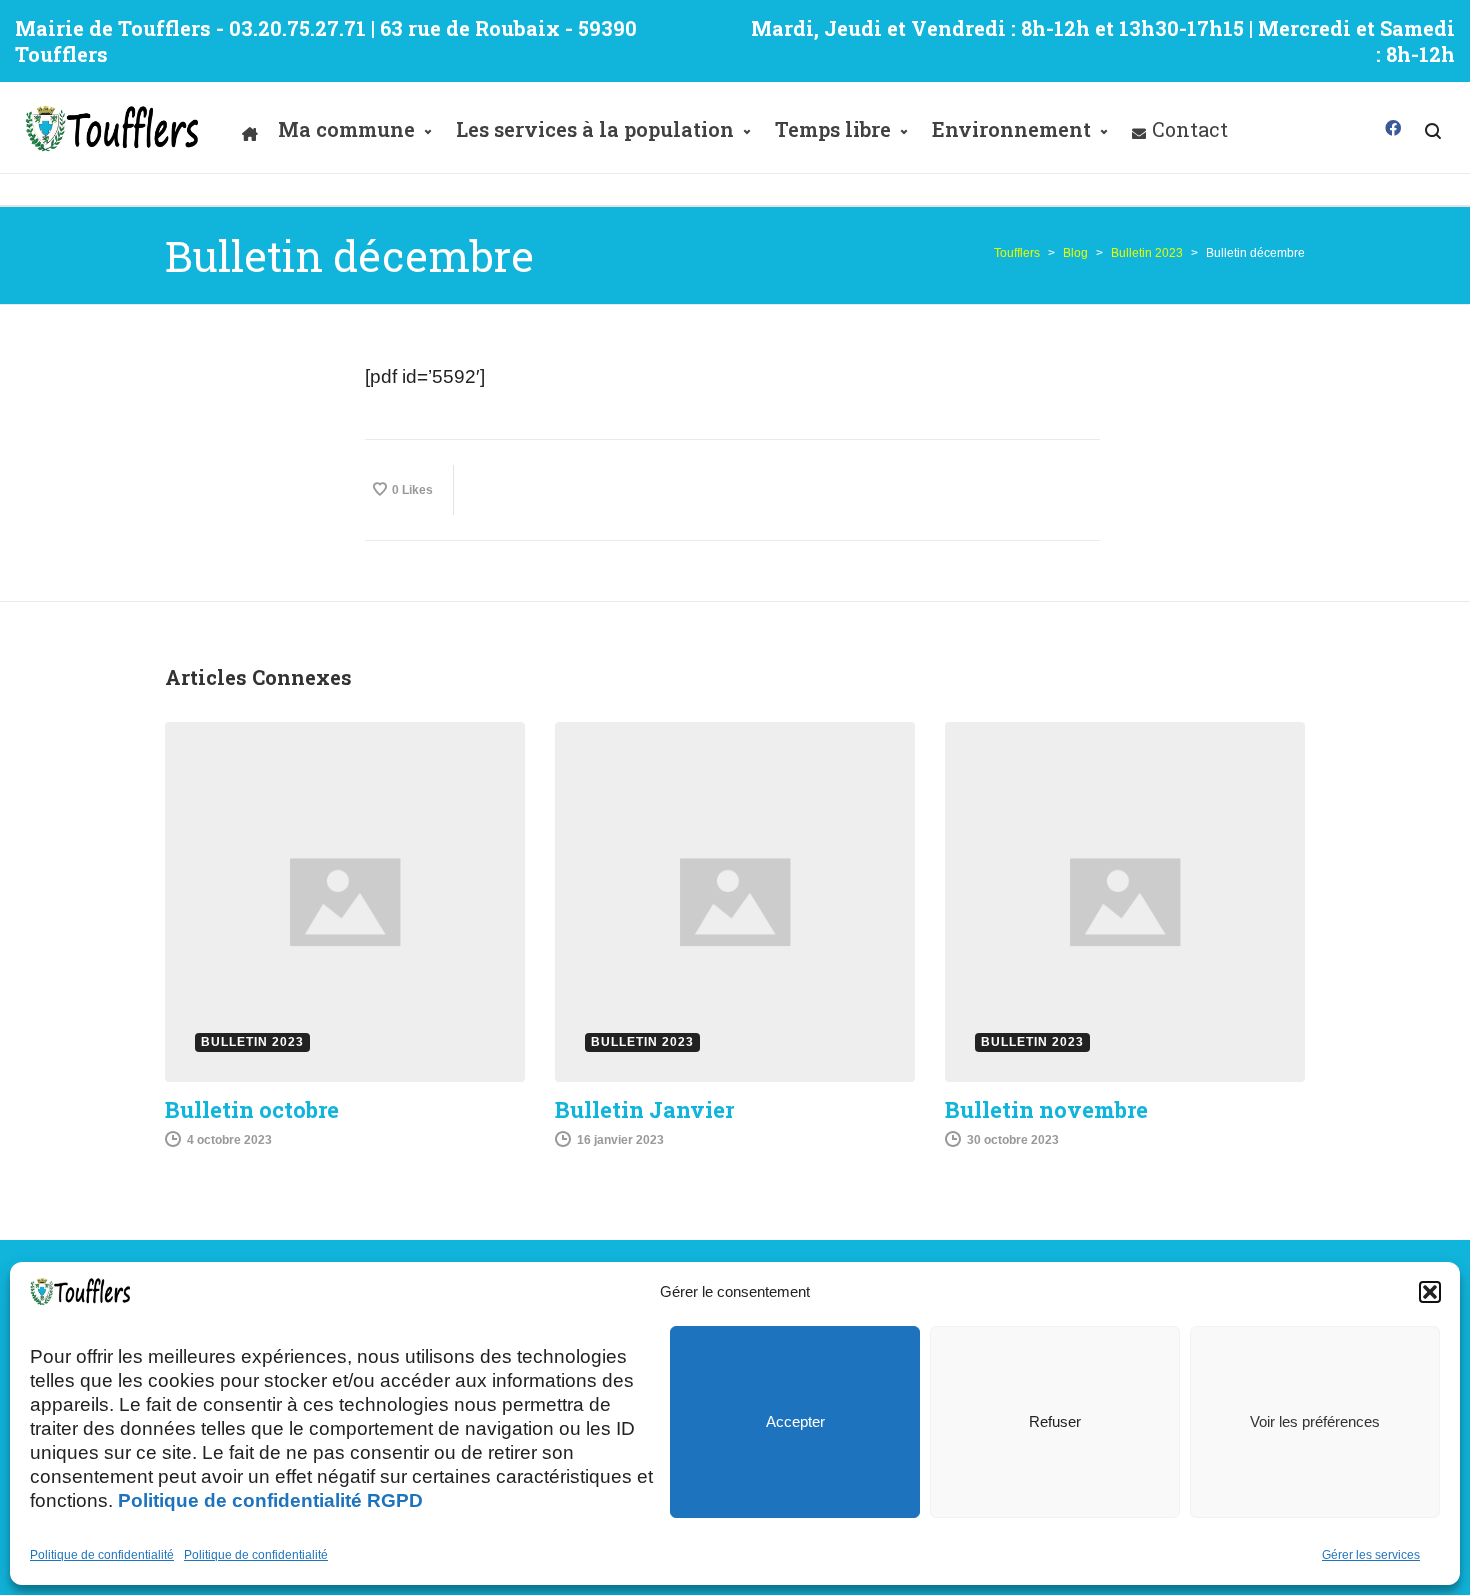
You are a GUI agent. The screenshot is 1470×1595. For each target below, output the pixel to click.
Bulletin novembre (1046, 1109)
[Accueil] (250, 129)
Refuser (1055, 1421)
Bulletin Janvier (644, 1109)
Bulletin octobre (252, 1109)
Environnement (1011, 129)
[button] (1430, 1292)
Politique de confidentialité (102, 1555)
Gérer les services (1371, 1555)
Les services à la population (595, 129)
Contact (1190, 129)
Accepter (795, 1421)
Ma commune (346, 129)
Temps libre (833, 129)
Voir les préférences (1315, 1421)
